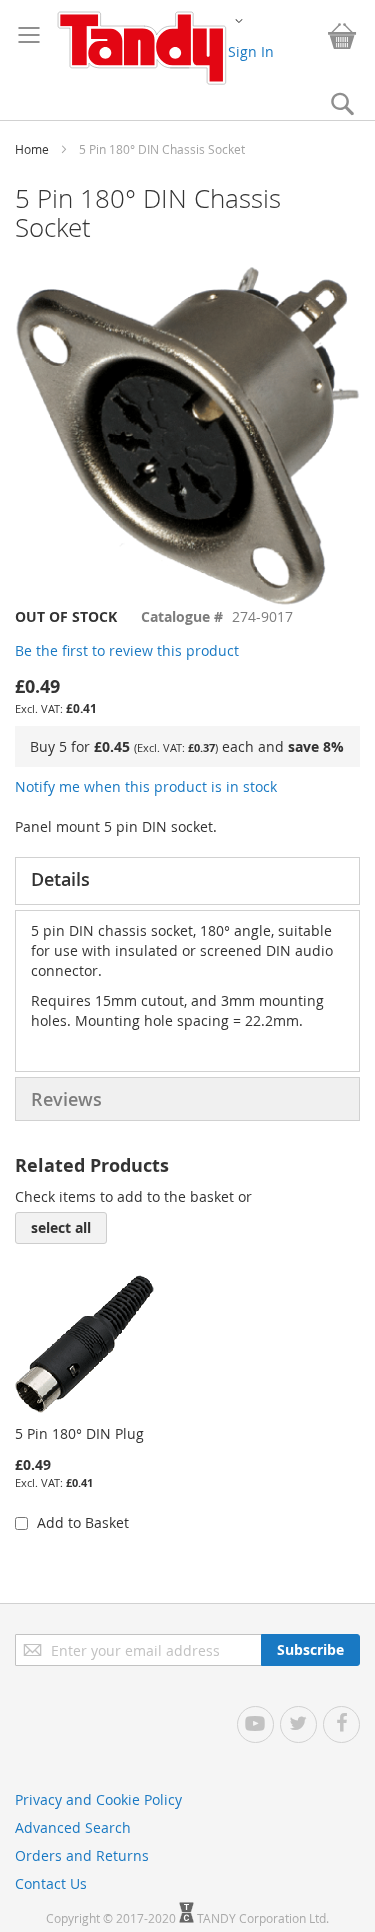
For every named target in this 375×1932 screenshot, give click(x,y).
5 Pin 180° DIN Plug (79, 1433)
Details (60, 879)
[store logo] (141, 48)
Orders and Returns (82, 1855)
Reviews (66, 1099)
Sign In (251, 51)
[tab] (187, 881)
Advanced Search (73, 1827)
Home (32, 149)
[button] (239, 19)
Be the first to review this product (127, 650)
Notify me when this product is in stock (146, 786)
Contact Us (51, 1883)
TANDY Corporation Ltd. (263, 1918)
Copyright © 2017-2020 (112, 1918)
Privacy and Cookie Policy (98, 1799)
